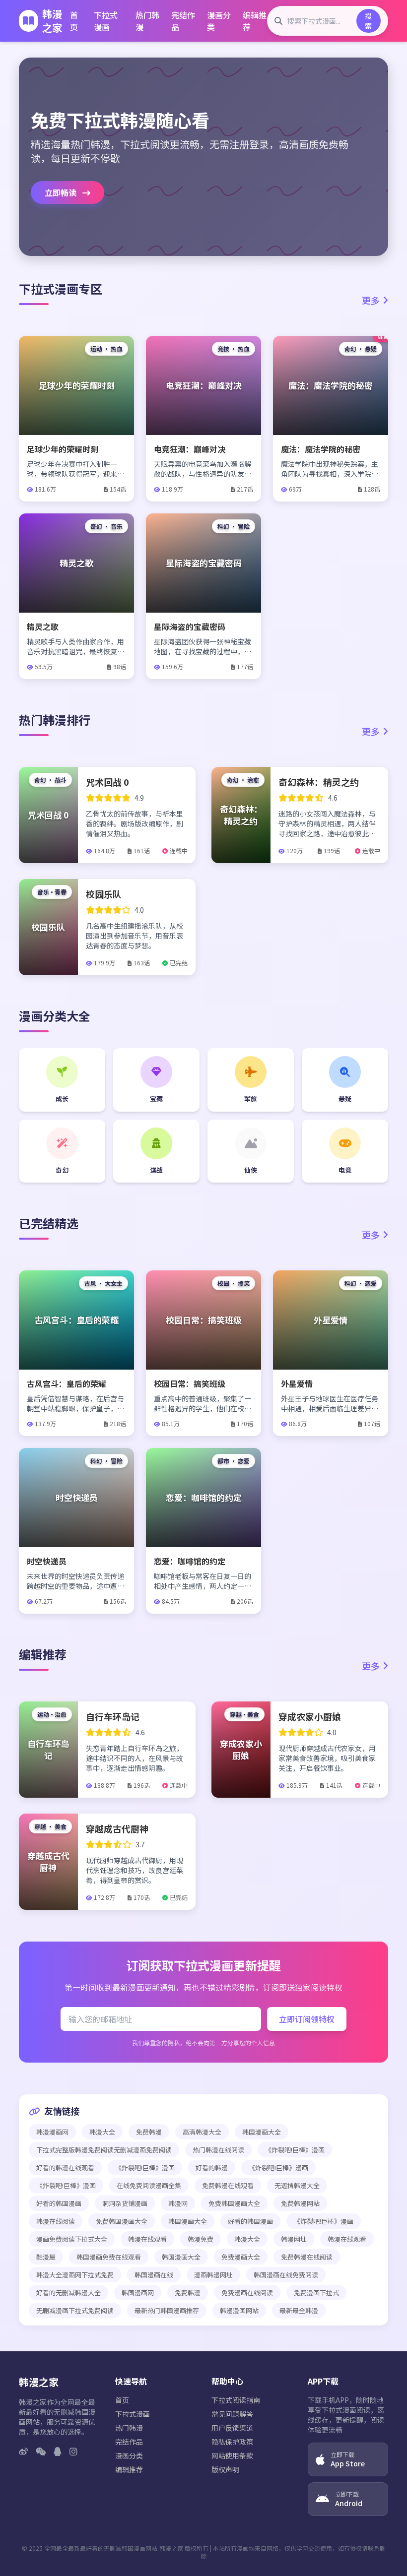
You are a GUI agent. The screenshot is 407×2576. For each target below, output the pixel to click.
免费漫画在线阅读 (247, 2293)
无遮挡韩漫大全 (297, 2185)
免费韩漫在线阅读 (307, 2257)
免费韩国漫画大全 (234, 2203)
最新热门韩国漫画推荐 (167, 2310)
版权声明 (225, 2469)
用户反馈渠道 (232, 2428)
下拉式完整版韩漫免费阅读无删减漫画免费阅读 (104, 2150)
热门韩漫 (147, 21)
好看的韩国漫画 (59, 2203)
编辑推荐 (255, 21)
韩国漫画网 (138, 2293)
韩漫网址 (294, 2239)
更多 (371, 300)
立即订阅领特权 (307, 2019)
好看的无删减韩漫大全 (68, 2293)
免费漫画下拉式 (316, 2293)
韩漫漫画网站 (239, 2310)
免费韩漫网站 (300, 2203)
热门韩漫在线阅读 (218, 2150)
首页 (74, 21)
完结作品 (183, 21)
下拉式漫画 (106, 21)
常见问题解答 (232, 2414)
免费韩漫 (149, 2132)
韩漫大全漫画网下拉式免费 (75, 2275)
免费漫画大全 (241, 2257)
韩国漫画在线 (154, 2275)
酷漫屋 (46, 2257)
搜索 (368, 21)
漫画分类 (219, 21)
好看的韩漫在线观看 (65, 2168)
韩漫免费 (201, 2239)
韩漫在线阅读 (56, 2221)
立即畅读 (62, 192)
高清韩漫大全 (202, 2132)
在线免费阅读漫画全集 (149, 2185)
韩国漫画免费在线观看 (109, 2257)
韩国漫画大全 (262, 2132)
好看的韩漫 (212, 2168)
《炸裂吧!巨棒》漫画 (295, 2150)
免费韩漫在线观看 (228, 2185)
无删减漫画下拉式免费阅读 (75, 2310)
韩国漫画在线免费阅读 (286, 2275)
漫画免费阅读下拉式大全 (72, 2239)
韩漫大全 (102, 2132)
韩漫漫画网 (52, 2132)
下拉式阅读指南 (236, 2400)
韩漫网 (178, 2203)
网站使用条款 (232, 2455)
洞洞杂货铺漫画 (125, 2203)
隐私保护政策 (232, 2442)
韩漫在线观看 (147, 2239)
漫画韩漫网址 (213, 2275)
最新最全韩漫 (299, 2310)
